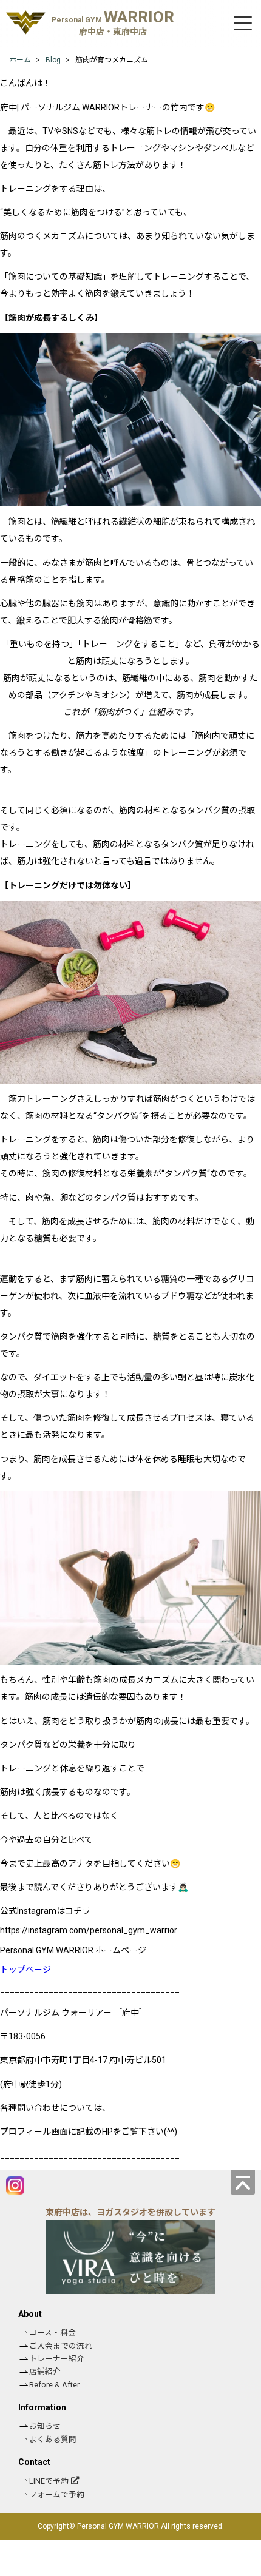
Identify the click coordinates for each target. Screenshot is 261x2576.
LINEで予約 (49, 2481)
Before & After (54, 2385)
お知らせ (45, 2426)
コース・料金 (53, 2333)
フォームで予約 (57, 2494)
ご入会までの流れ (61, 2346)
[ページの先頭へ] (243, 2182)
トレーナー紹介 (57, 2359)
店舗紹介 (45, 2371)
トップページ (25, 1970)
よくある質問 (53, 2439)
